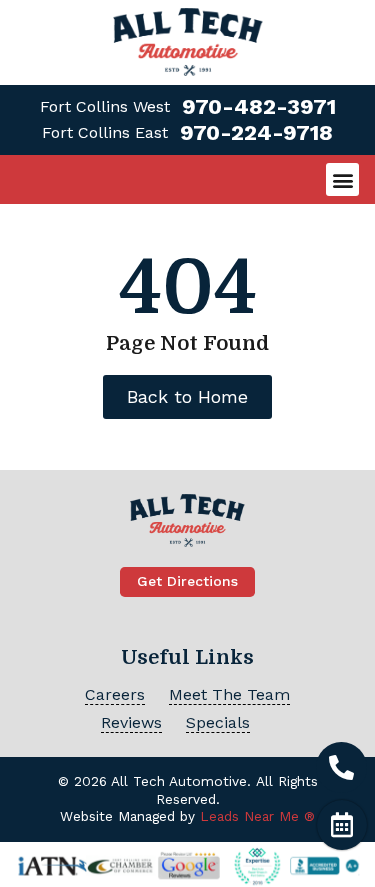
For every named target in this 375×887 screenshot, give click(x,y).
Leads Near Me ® (257, 816)
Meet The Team (229, 694)
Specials (218, 722)
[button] (342, 179)
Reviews (131, 722)
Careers (115, 694)
